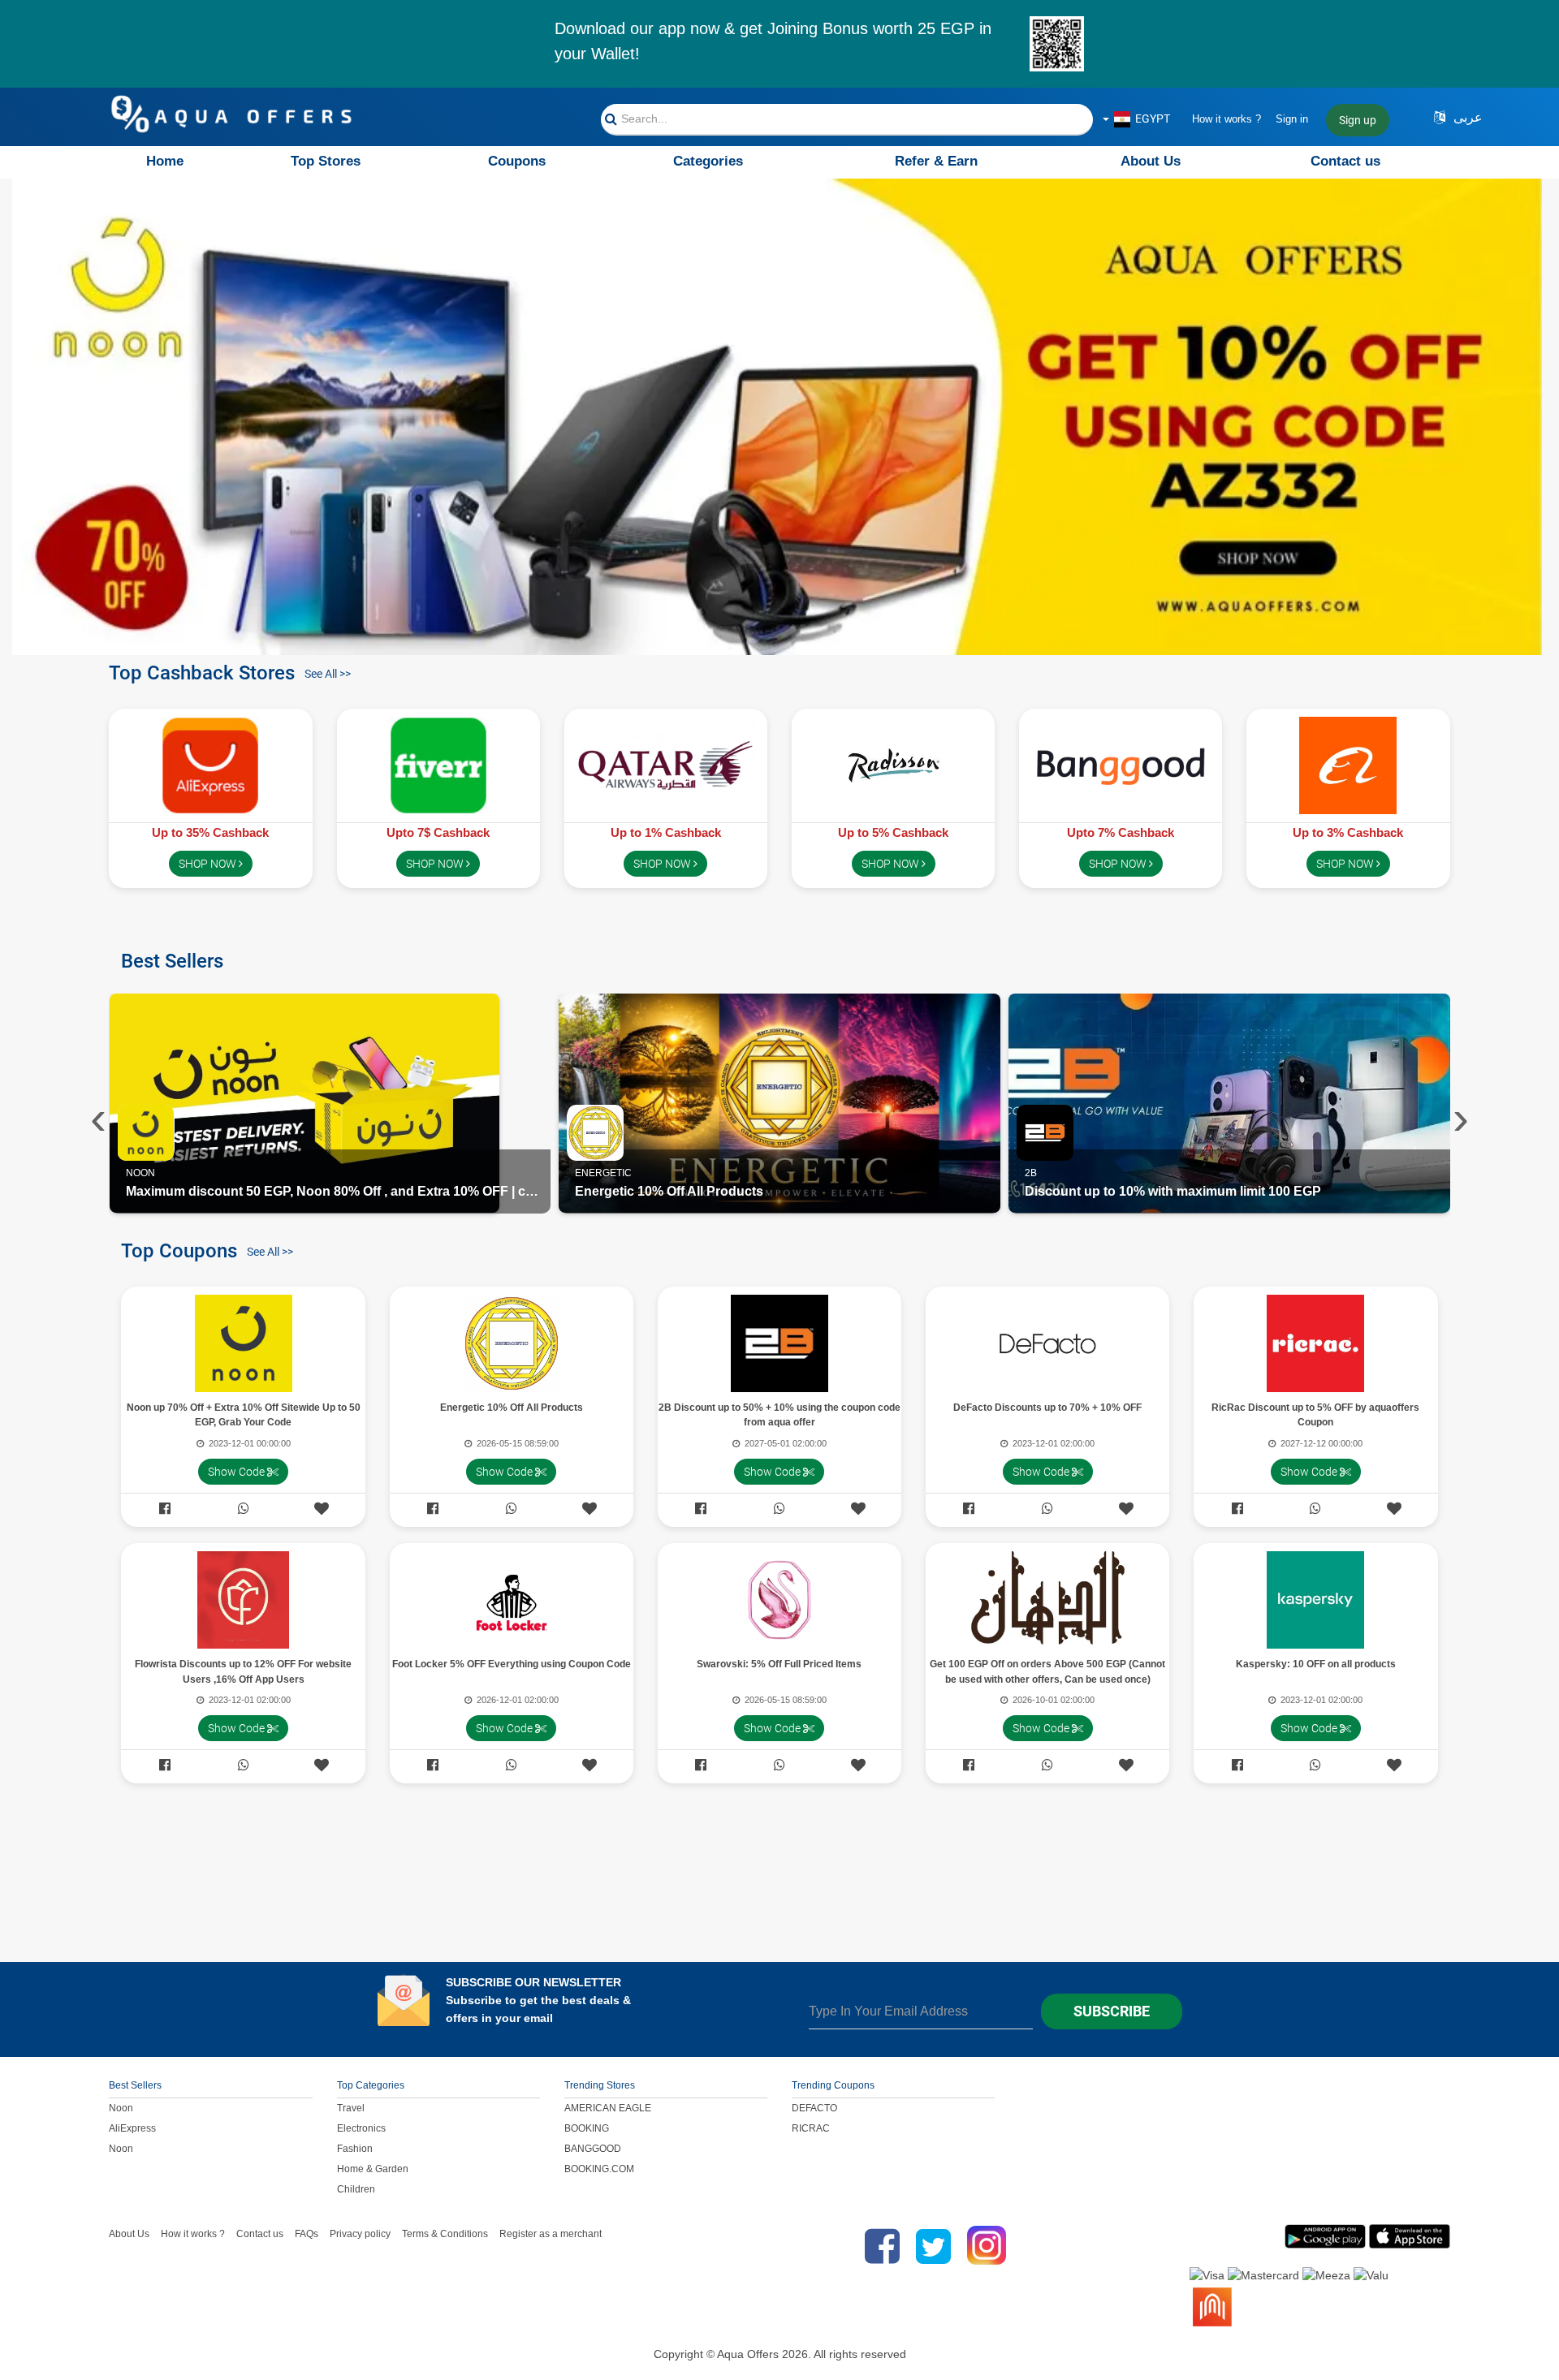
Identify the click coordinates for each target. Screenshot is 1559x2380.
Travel (351, 2108)
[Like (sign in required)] (322, 1509)
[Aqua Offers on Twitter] (933, 2246)
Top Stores (326, 161)
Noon (121, 2108)
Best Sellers (172, 959)
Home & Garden (373, 2169)
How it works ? (1226, 119)
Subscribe (1112, 2011)
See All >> (328, 674)
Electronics (361, 2128)
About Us (1151, 161)
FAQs (307, 2234)
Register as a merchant (551, 2234)
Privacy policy (360, 2234)
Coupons (517, 161)
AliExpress (132, 2128)
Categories (708, 161)
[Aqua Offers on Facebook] (878, 2246)
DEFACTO (814, 2108)
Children (356, 2189)
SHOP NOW (209, 864)
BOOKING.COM (599, 2169)
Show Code (238, 1472)
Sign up (1358, 120)
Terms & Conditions (445, 2234)
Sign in (1292, 119)
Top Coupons (179, 1249)
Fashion (355, 2149)
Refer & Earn (936, 161)
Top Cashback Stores (202, 671)
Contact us (1345, 161)
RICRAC (811, 2128)
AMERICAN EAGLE (608, 2108)
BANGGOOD (593, 2149)
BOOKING (587, 2128)
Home (165, 161)
